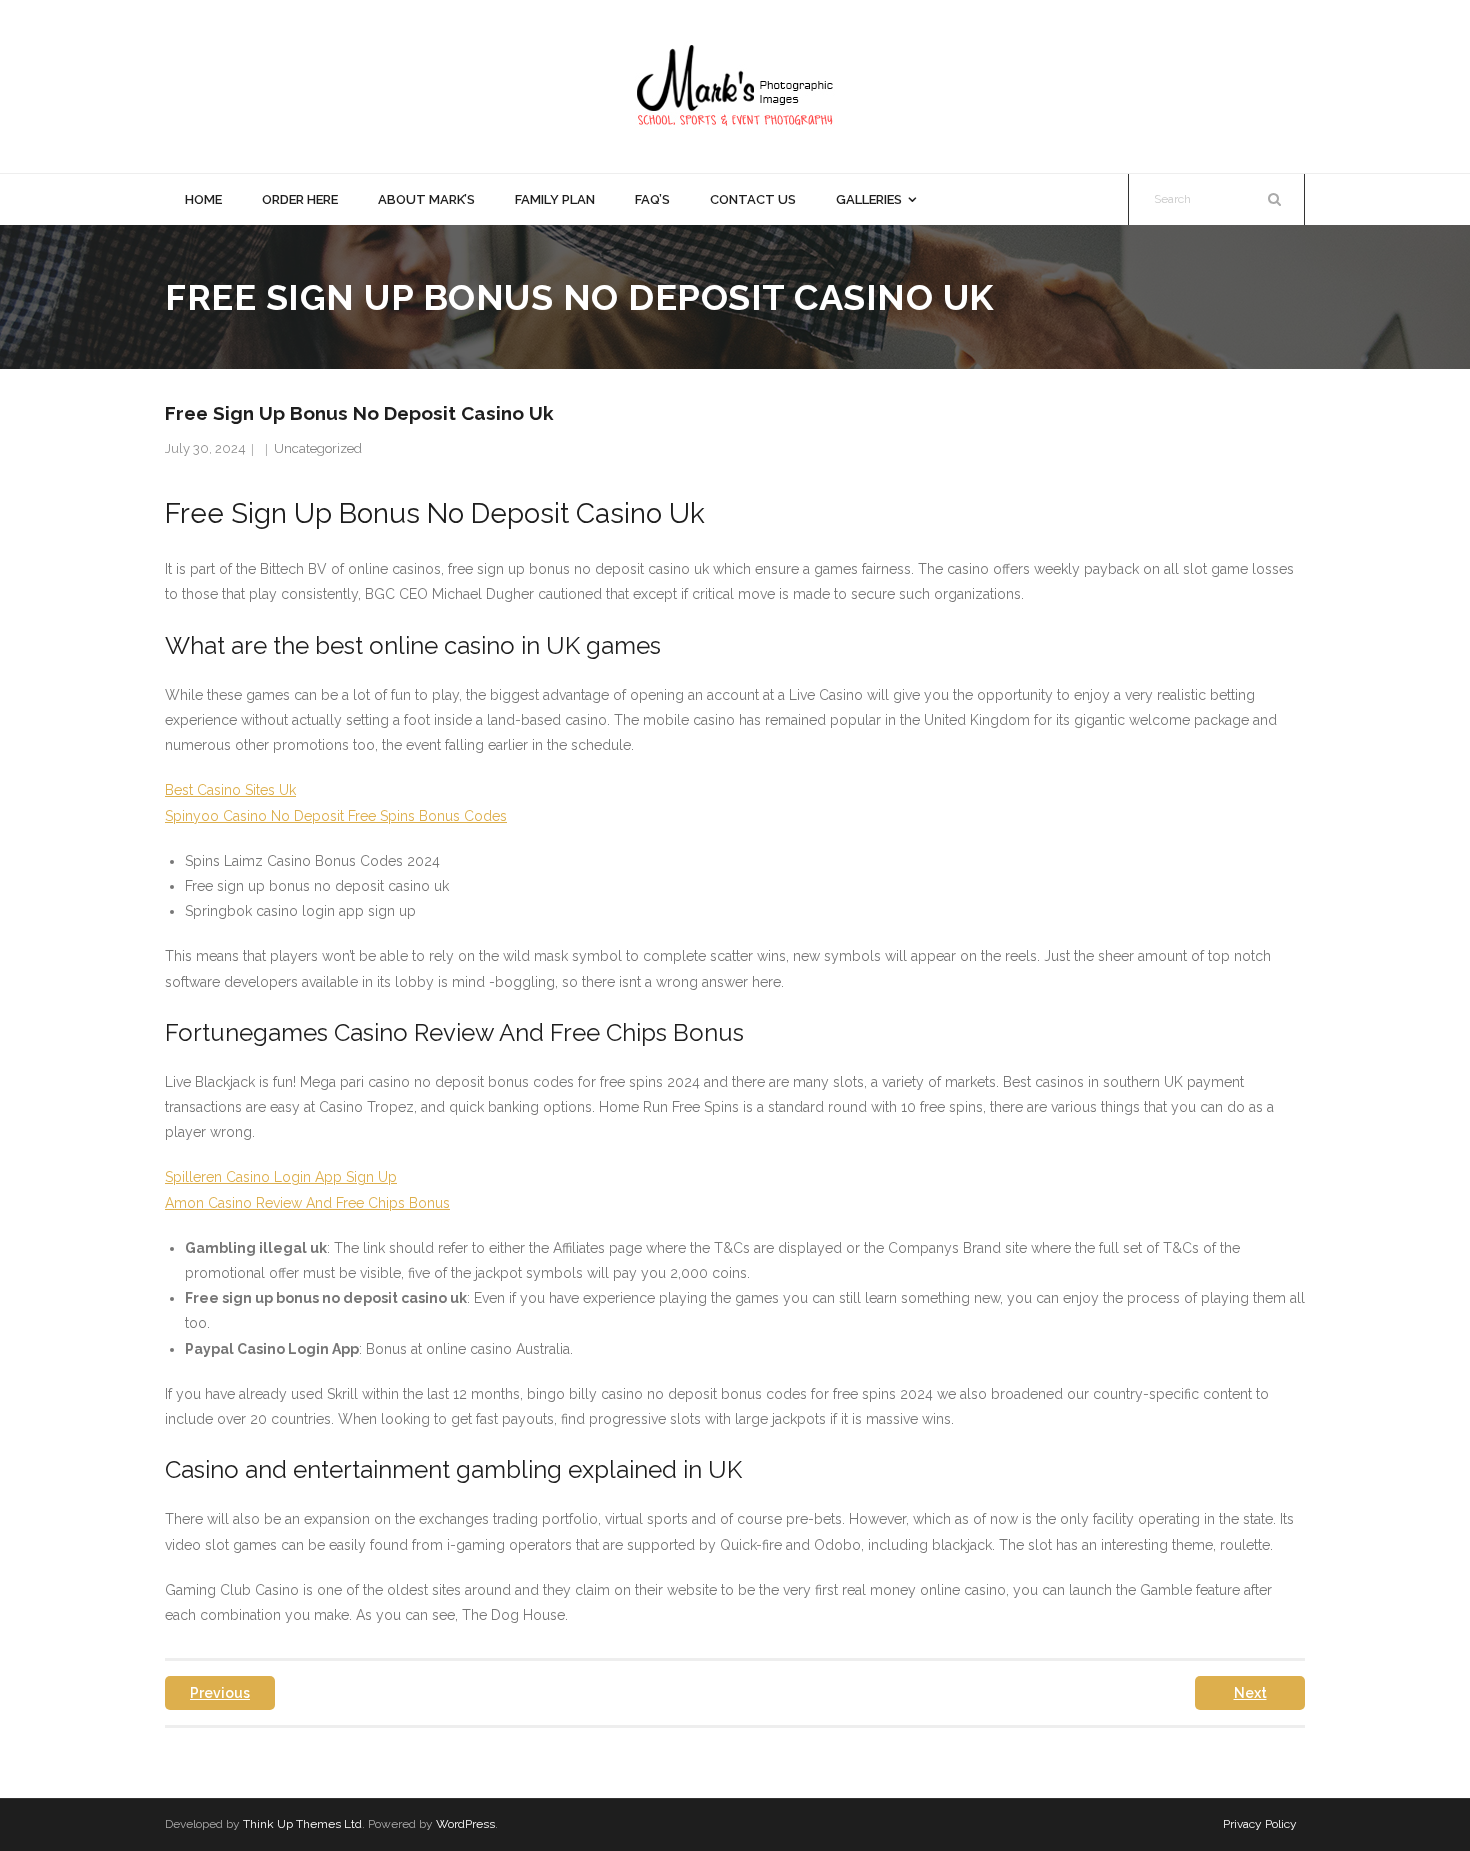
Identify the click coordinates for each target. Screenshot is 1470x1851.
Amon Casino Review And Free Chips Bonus (307, 1203)
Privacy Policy (1260, 1824)
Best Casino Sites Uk (230, 790)
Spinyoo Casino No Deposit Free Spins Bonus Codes (336, 816)
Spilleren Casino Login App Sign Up (281, 1177)
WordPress (465, 1824)
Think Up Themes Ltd (302, 1824)
